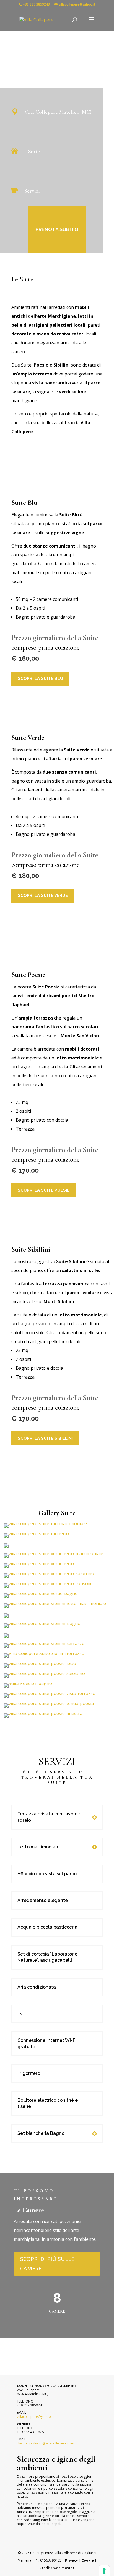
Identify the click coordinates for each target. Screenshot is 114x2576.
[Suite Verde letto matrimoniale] (54, 1553)
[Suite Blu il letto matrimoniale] (37, 1533)
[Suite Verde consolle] (48, 1583)
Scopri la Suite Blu (40, 678)
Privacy (72, 2560)
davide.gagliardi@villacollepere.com (46, 2443)
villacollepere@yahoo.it (35, 2417)
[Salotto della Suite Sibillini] (6, 1636)
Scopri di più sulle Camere (47, 2264)
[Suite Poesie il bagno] (28, 1683)
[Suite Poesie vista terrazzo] (50, 1693)
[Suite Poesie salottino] (45, 1673)
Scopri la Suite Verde (43, 895)
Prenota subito (57, 229)
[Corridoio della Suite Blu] (6, 1546)
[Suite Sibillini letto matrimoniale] (55, 1603)
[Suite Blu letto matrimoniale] (46, 1523)
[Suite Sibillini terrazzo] (44, 1643)
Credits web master (57, 2568)
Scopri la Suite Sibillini (45, 1438)
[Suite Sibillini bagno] (42, 1623)
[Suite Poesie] (40, 1663)
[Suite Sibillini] (6, 1616)
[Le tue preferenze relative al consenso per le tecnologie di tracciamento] (104, 2571)
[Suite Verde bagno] (41, 1593)
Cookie (88, 2560)
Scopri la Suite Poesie (44, 1190)
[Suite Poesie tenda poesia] (49, 1703)
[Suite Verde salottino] (49, 1573)
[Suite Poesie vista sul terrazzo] (43, 1713)
